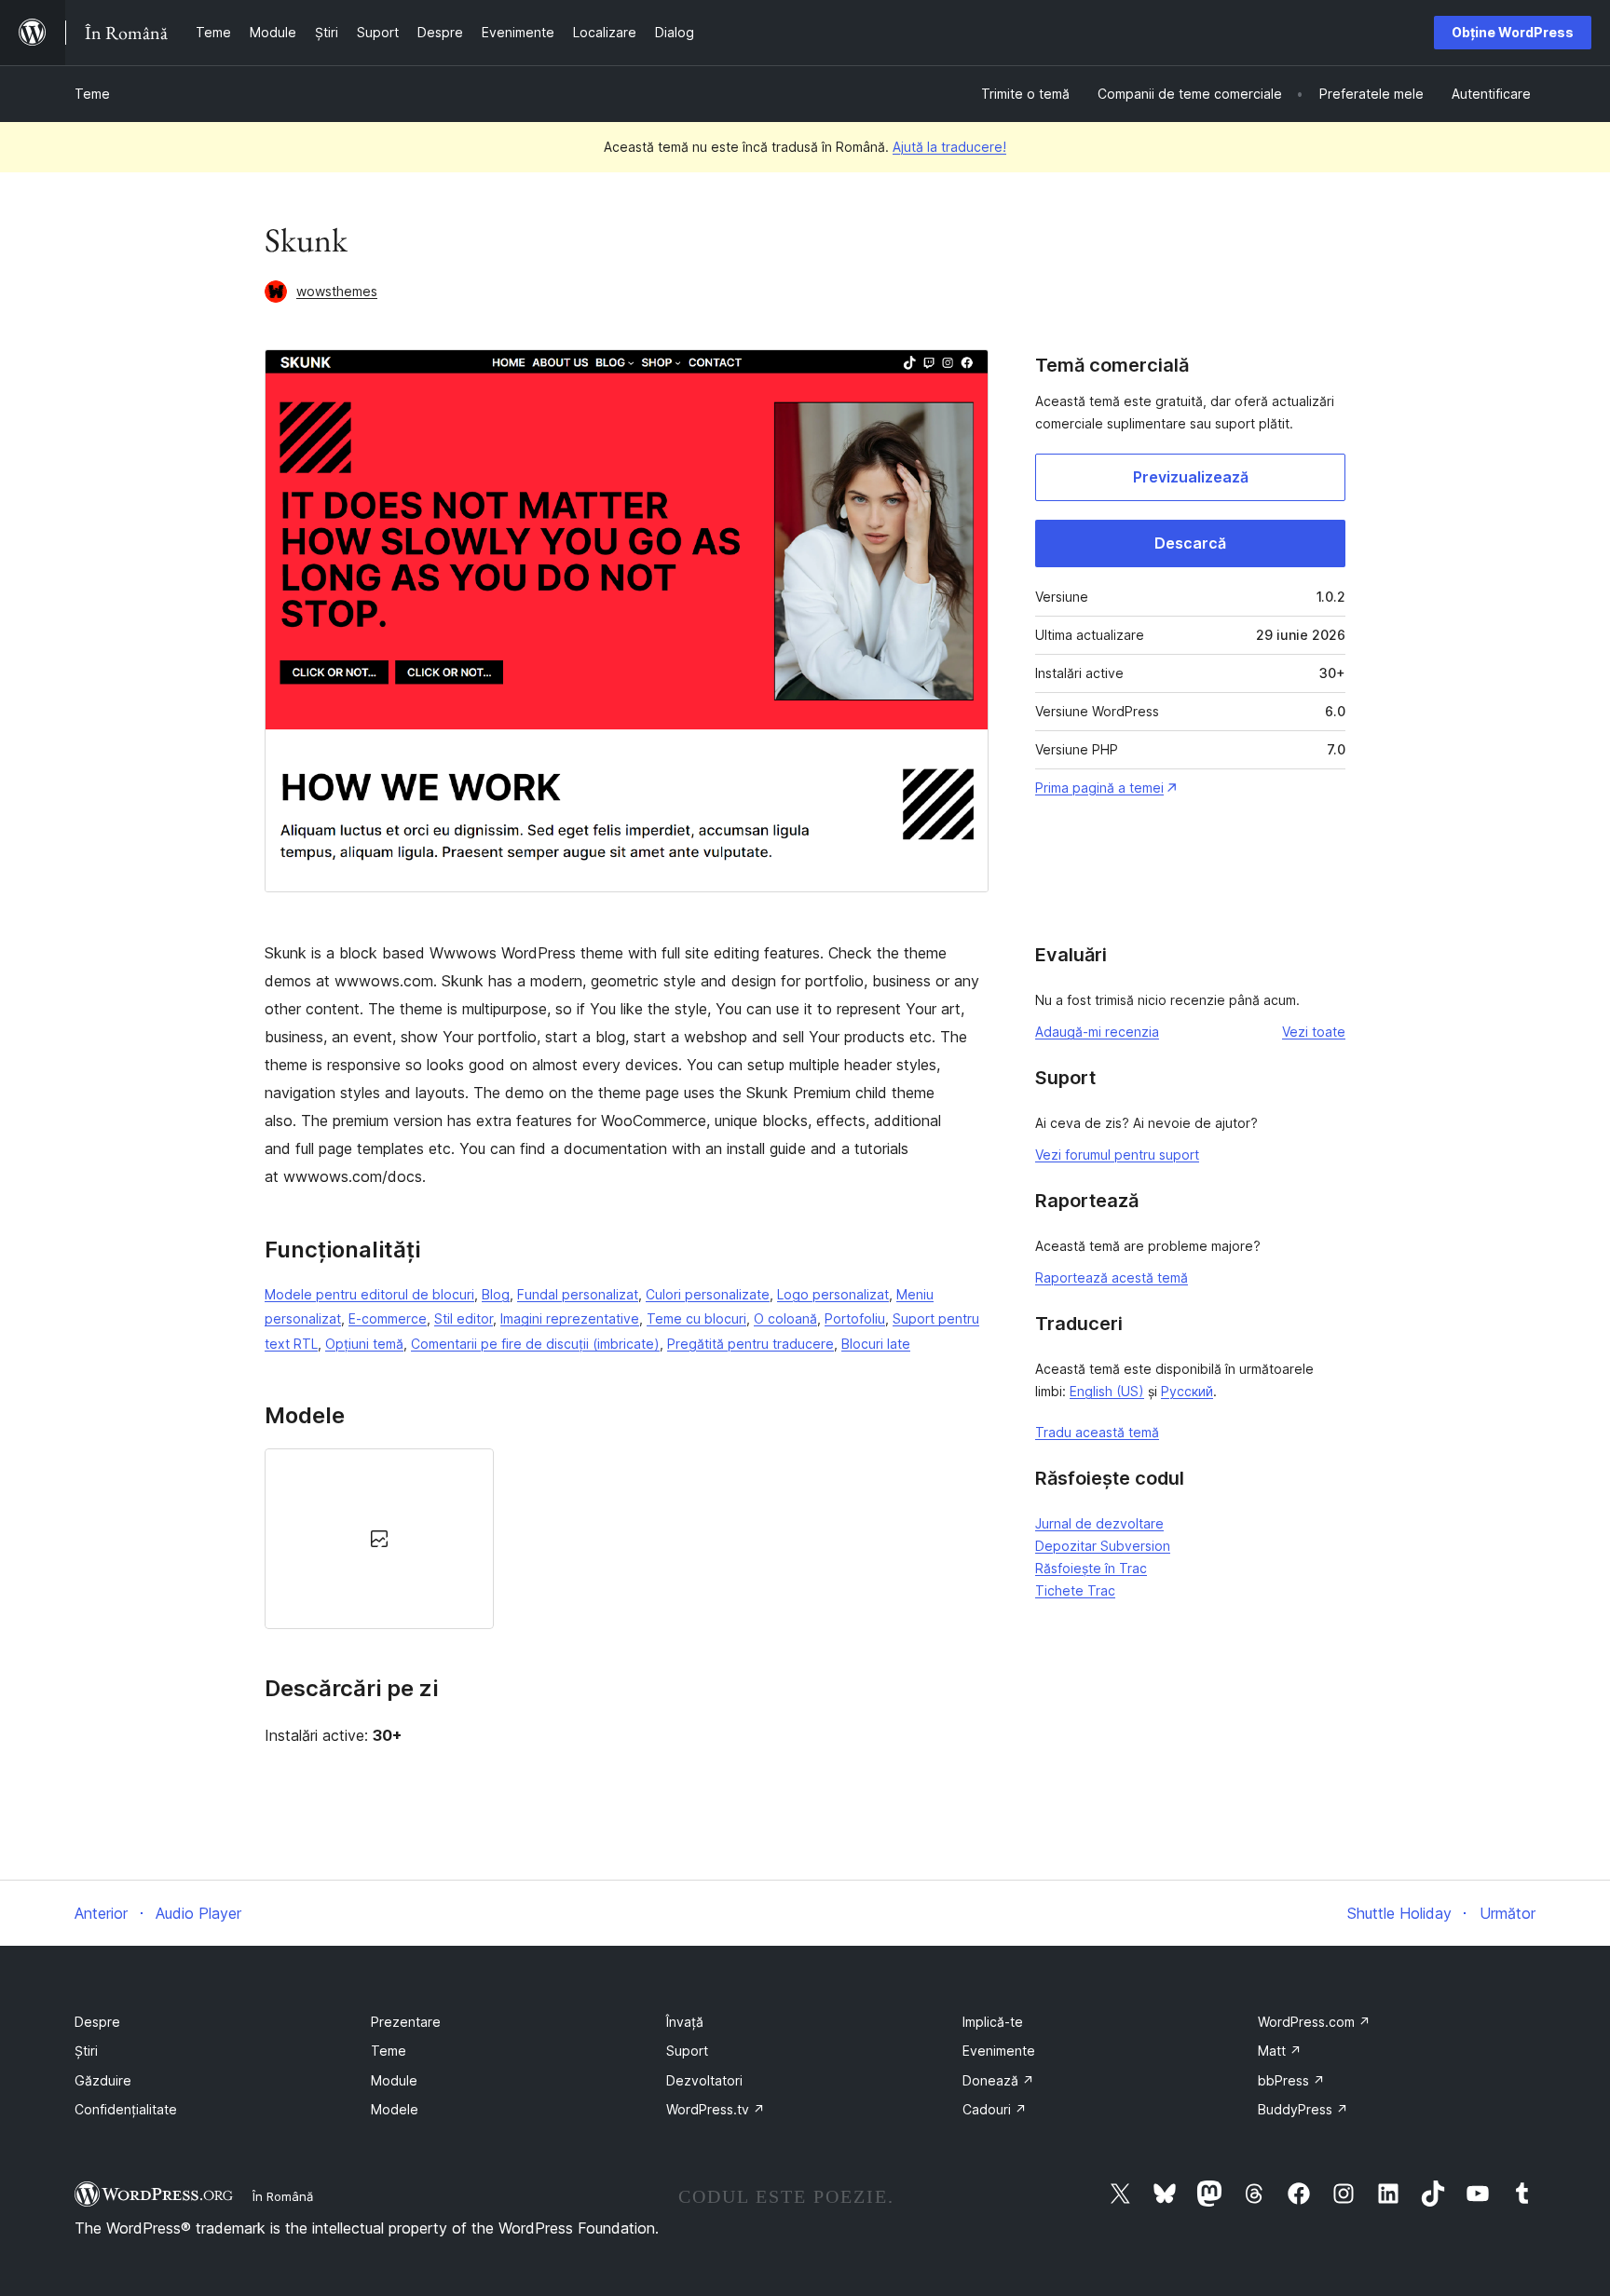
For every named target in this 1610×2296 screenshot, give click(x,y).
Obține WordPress (1513, 32)
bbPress (1291, 2080)
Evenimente (999, 2051)
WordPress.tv (716, 2109)
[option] (379, 1539)
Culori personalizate (708, 1294)
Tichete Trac (1075, 1590)
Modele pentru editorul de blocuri (369, 1294)
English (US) (1107, 1391)
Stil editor (464, 1318)
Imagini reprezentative (570, 1318)
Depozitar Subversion (1103, 1546)
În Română (283, 2196)
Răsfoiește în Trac (1091, 1568)
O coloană (785, 1318)
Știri (86, 2051)
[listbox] (627, 1539)
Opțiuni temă (364, 1344)
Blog (496, 1294)
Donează (998, 2080)
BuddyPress (1303, 2109)
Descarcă (1190, 543)
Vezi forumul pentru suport (1117, 1155)
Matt (1280, 2051)
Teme (92, 94)
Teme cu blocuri (696, 1318)
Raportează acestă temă (1112, 1277)
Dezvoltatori (704, 2080)
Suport (687, 2051)
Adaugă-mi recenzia (1097, 1032)
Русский (1187, 1391)
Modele (395, 2109)
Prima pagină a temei (1099, 788)
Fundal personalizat (578, 1294)
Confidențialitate (126, 2109)
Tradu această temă (1097, 1432)
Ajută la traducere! (949, 147)
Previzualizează (1191, 477)
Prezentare (406, 2022)
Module (394, 2080)
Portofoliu (855, 1318)
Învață (685, 2022)
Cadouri (995, 2109)
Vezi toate (1314, 1032)
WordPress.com (1314, 2022)
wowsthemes (337, 291)
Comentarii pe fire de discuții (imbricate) (535, 1344)
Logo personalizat (833, 1294)
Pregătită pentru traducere (750, 1344)
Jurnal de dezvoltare (1099, 1523)
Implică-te (993, 2022)
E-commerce (388, 1318)
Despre (97, 2022)
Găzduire (103, 2080)
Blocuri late (876, 1344)
